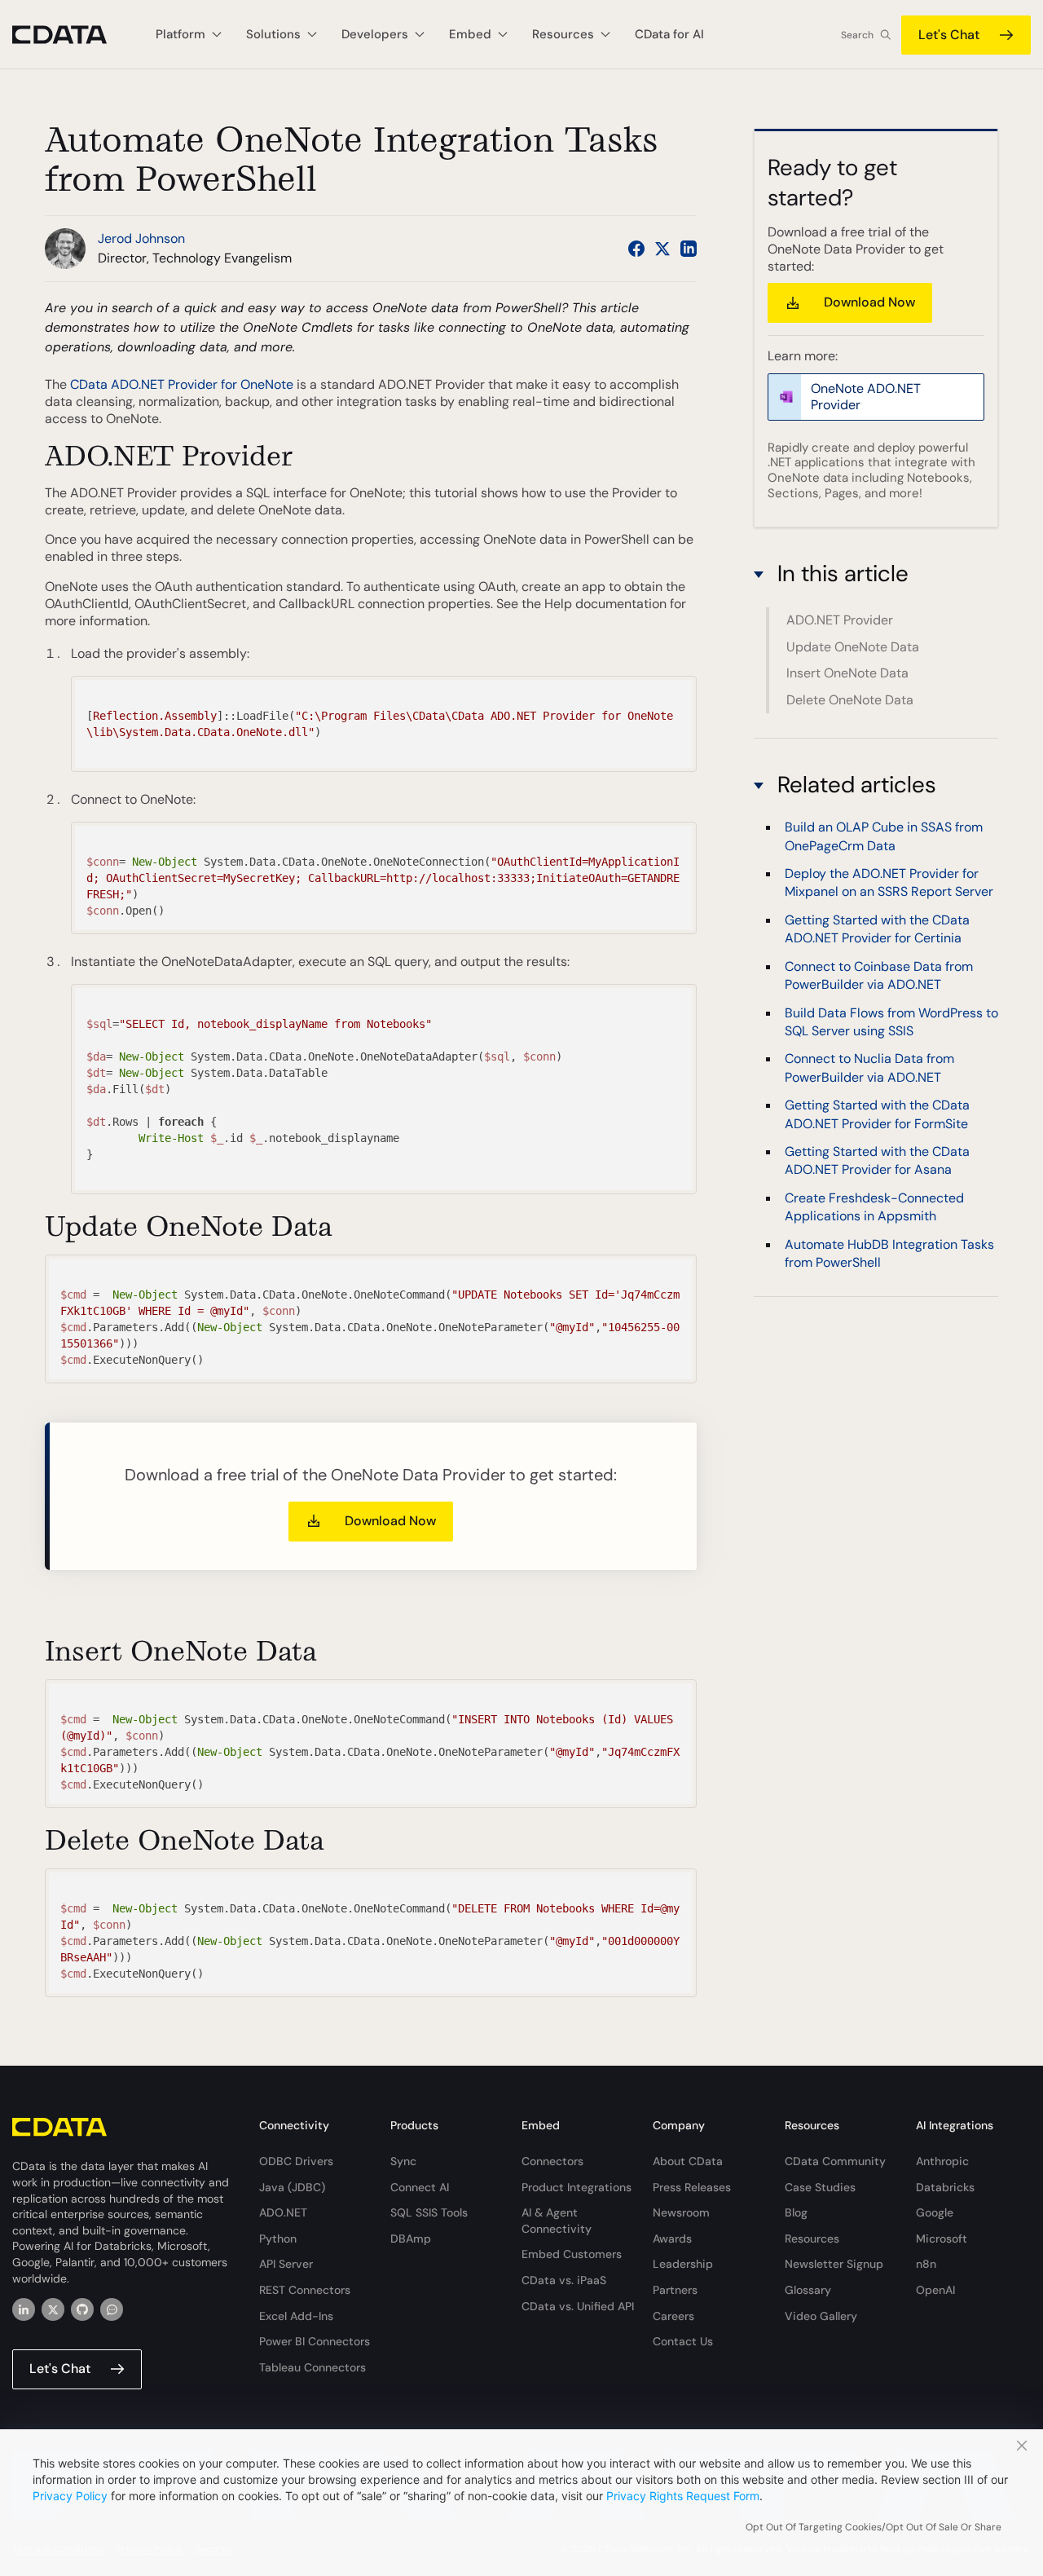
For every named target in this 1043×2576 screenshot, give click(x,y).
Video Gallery (821, 2316)
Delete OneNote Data (850, 700)
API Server (286, 2264)
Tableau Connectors (312, 2367)
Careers (673, 2316)
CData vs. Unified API (578, 2306)
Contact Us (683, 2341)
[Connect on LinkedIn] (689, 249)
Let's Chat (949, 35)
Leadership (683, 2264)
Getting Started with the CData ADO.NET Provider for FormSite (877, 1114)
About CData (688, 2161)
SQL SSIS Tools (429, 2212)
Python (278, 2239)
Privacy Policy (70, 2496)
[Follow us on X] (662, 249)
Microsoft (942, 2239)
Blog (796, 2212)
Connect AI (420, 2187)
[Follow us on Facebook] (636, 249)
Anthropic (942, 2161)
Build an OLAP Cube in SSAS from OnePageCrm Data (884, 836)
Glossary (808, 2290)
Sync (403, 2161)
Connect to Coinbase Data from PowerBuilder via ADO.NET (879, 975)
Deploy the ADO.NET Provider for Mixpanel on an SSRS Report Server (889, 882)
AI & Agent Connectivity (557, 2221)
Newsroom (681, 2212)
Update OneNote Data (853, 647)
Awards (672, 2239)
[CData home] (72, 35)
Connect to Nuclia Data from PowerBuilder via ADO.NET (869, 1067)
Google (935, 2212)
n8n (926, 2264)
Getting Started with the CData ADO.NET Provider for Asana (877, 1160)
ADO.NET (283, 2212)
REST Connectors (305, 2290)
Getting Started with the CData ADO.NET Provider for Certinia (877, 929)
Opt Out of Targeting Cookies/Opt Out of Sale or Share (874, 2527)
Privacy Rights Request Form (683, 2496)
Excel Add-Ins (296, 2316)
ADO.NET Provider (840, 620)
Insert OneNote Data (847, 673)
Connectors (552, 2161)
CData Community (835, 2161)
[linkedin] (24, 2309)
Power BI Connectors (315, 2341)
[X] (53, 2309)
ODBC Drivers (296, 2161)
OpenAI (935, 2290)
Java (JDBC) (292, 2187)
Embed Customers (572, 2254)
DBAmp (411, 2239)
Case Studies (820, 2187)
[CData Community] (112, 2309)
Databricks (945, 2187)
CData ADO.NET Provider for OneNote (182, 384)
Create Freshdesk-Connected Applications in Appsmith (874, 1207)
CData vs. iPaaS (564, 2280)
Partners (675, 2290)
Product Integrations (577, 2187)
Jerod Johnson (141, 238)
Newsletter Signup (834, 2264)
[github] (82, 2309)
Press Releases (692, 2187)
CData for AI (669, 34)
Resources (812, 2239)
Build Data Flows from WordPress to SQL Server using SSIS (891, 1022)
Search (857, 35)
